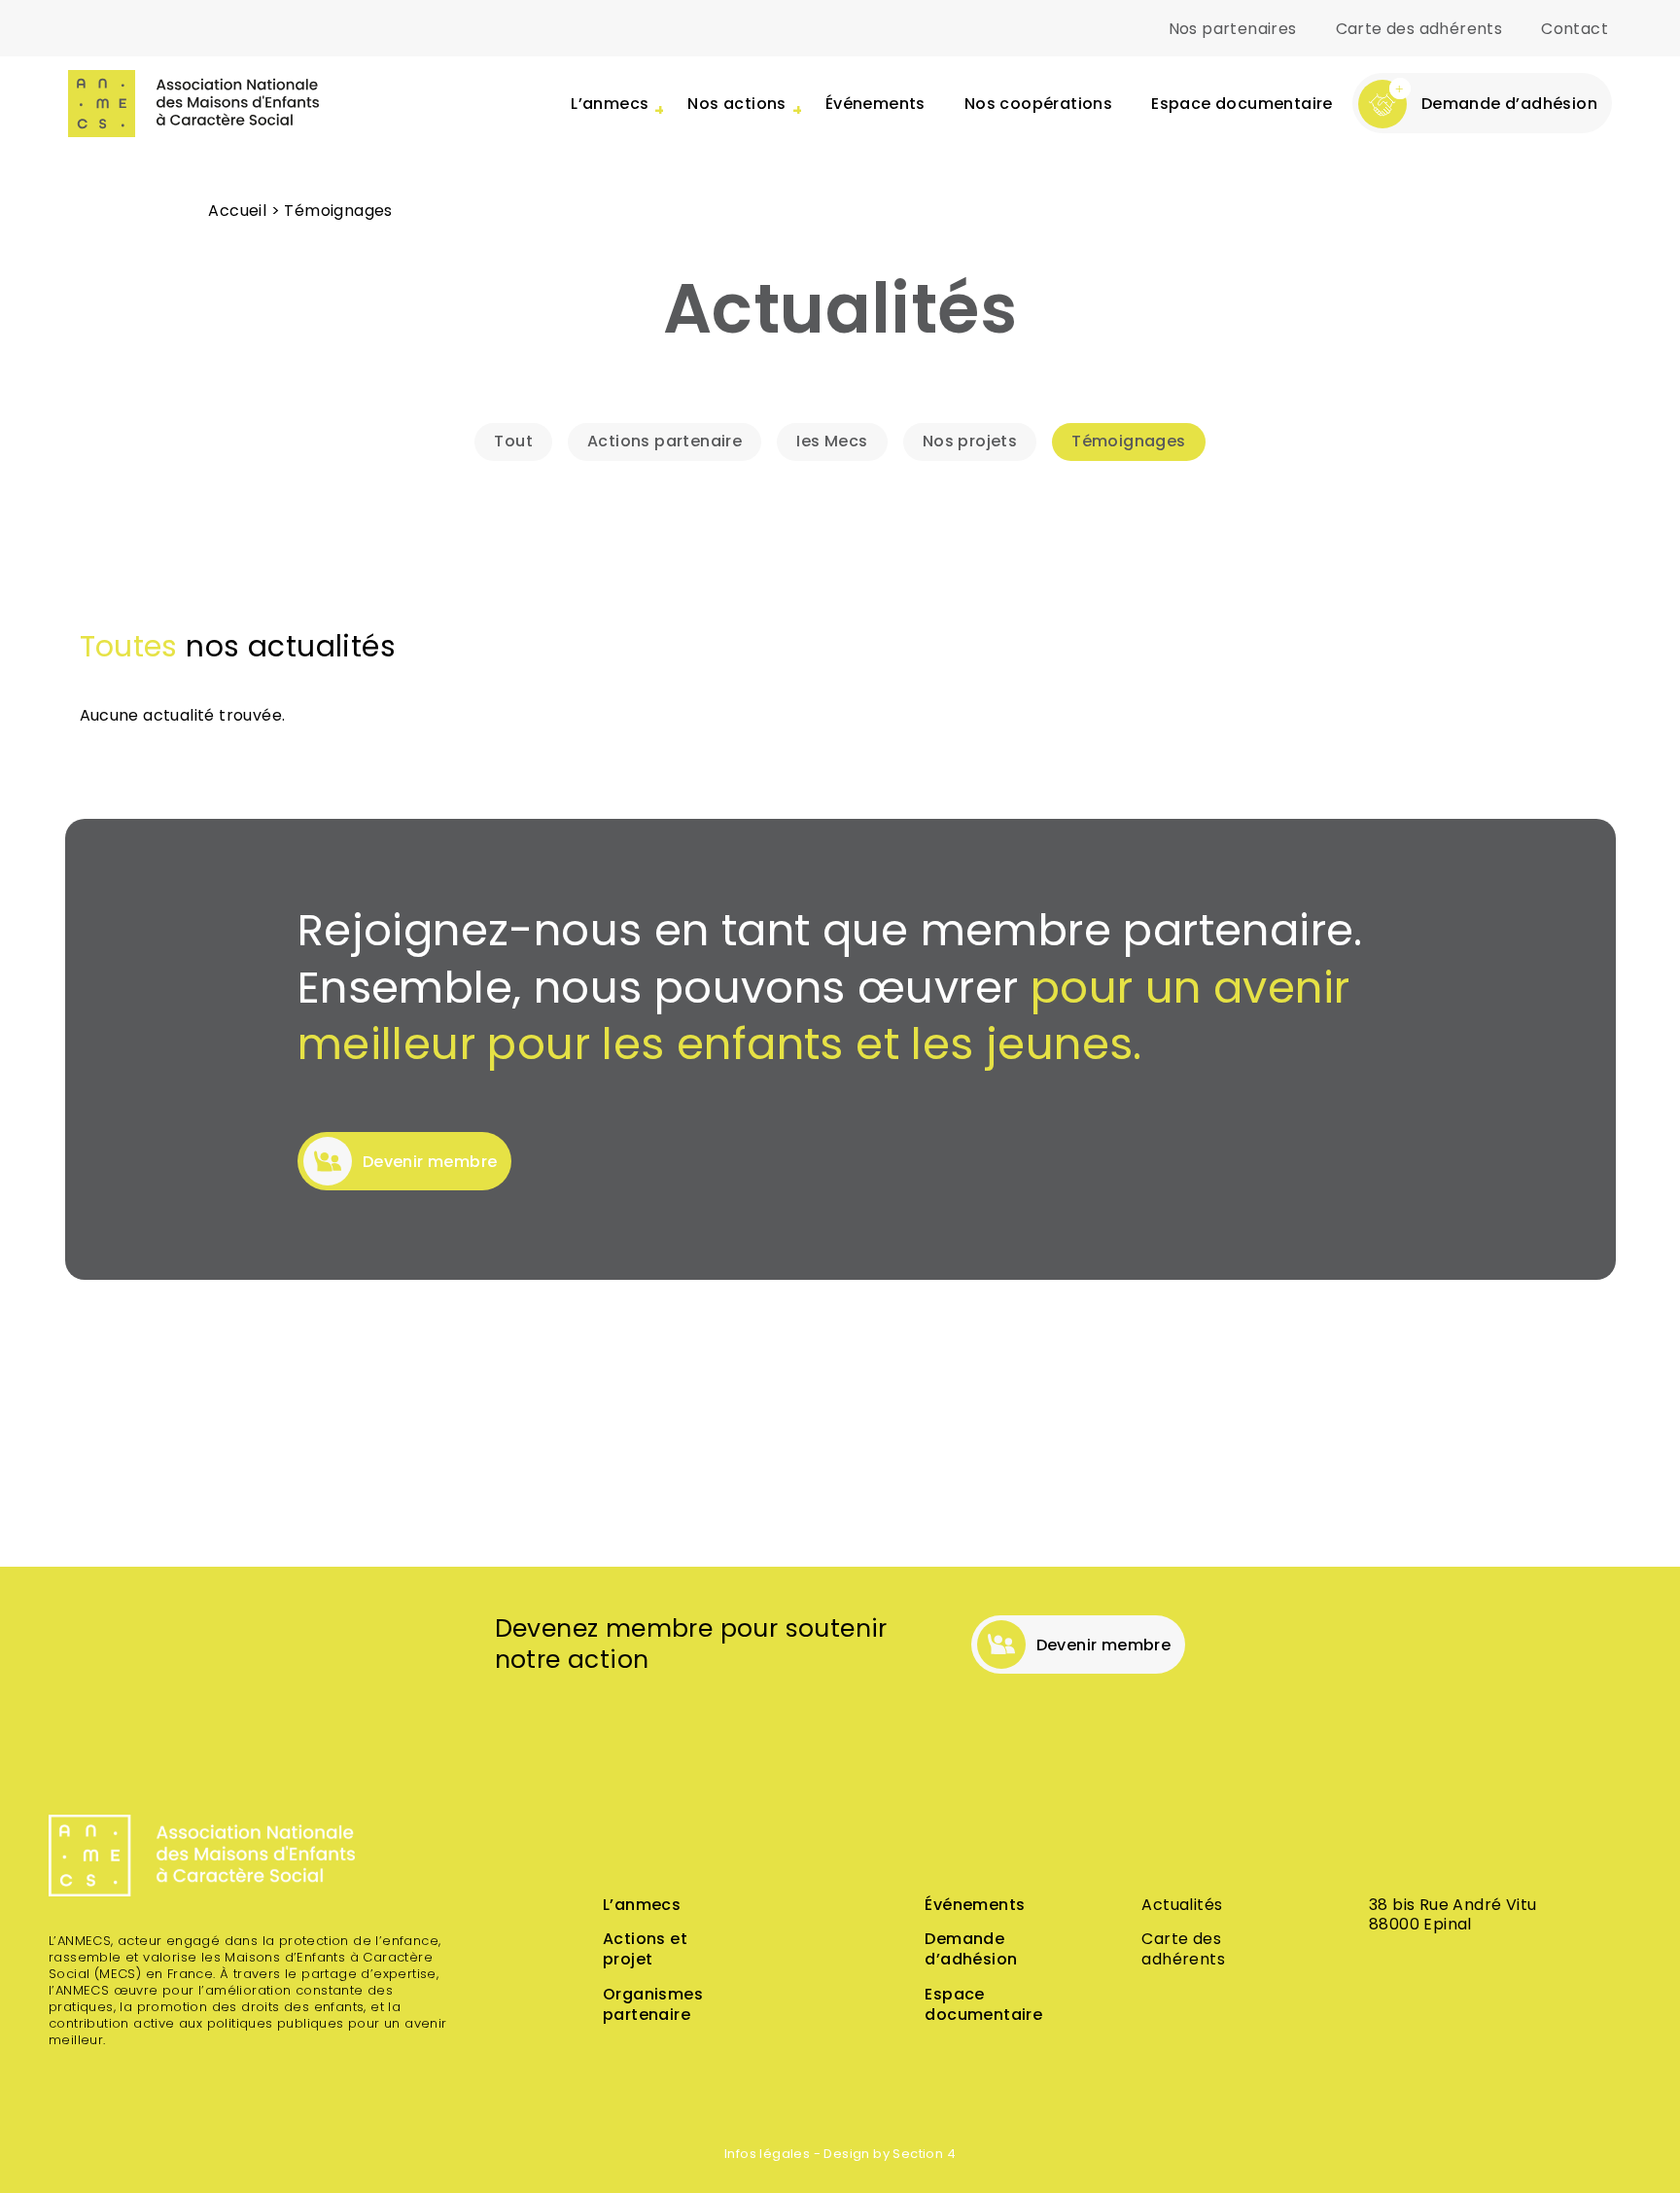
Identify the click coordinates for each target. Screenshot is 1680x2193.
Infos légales (767, 2155)
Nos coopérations (1038, 105)
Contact (1575, 30)
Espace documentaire (1242, 105)
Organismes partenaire (653, 2006)
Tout (513, 442)
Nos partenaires (1233, 30)
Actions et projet (645, 1950)
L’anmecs (642, 1906)
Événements (875, 105)
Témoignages (1128, 442)
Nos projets (970, 442)
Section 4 (924, 2155)
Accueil (237, 212)
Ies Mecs (832, 442)
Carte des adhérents (1419, 30)
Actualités (1182, 1906)
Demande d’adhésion (971, 1950)
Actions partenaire (665, 442)
